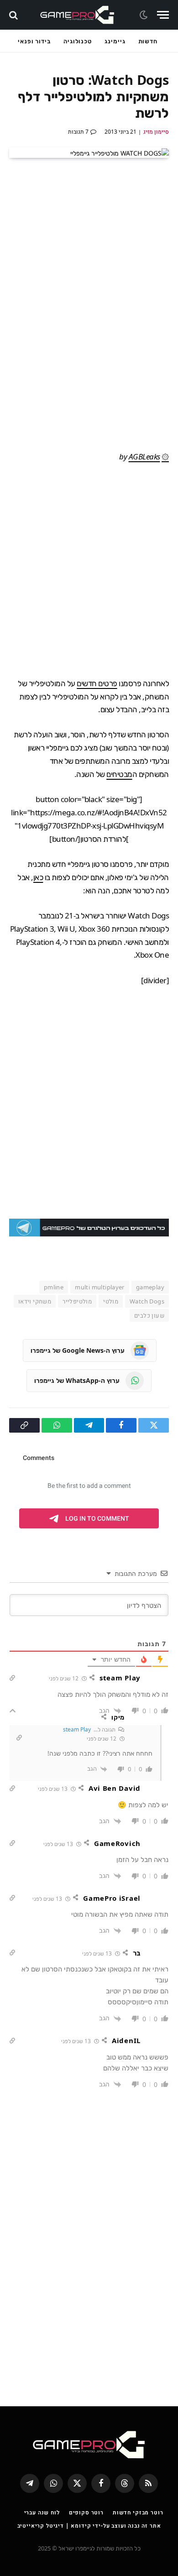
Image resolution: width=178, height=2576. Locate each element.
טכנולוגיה (78, 41)
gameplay (150, 1287)
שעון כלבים (149, 1315)
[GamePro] (77, 15)
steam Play (77, 1729)
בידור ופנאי (34, 41)
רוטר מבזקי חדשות (138, 2512)
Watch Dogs (147, 1301)
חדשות (148, 41)
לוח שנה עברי (42, 2512)
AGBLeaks (144, 456)
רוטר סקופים (86, 2512)
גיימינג (115, 41)
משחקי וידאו (35, 1301)
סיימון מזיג (156, 132)
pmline (54, 1287)
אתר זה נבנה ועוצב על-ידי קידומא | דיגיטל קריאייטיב (89, 2526)
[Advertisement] (89, 570)
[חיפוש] (14, 15)
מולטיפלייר (77, 1301)
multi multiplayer (100, 1287)
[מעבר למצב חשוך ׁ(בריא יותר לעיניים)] (145, 15)
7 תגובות (78, 132)
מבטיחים (119, 774)
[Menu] (163, 15)
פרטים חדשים (97, 683)
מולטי (111, 1301)
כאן (38, 877)
